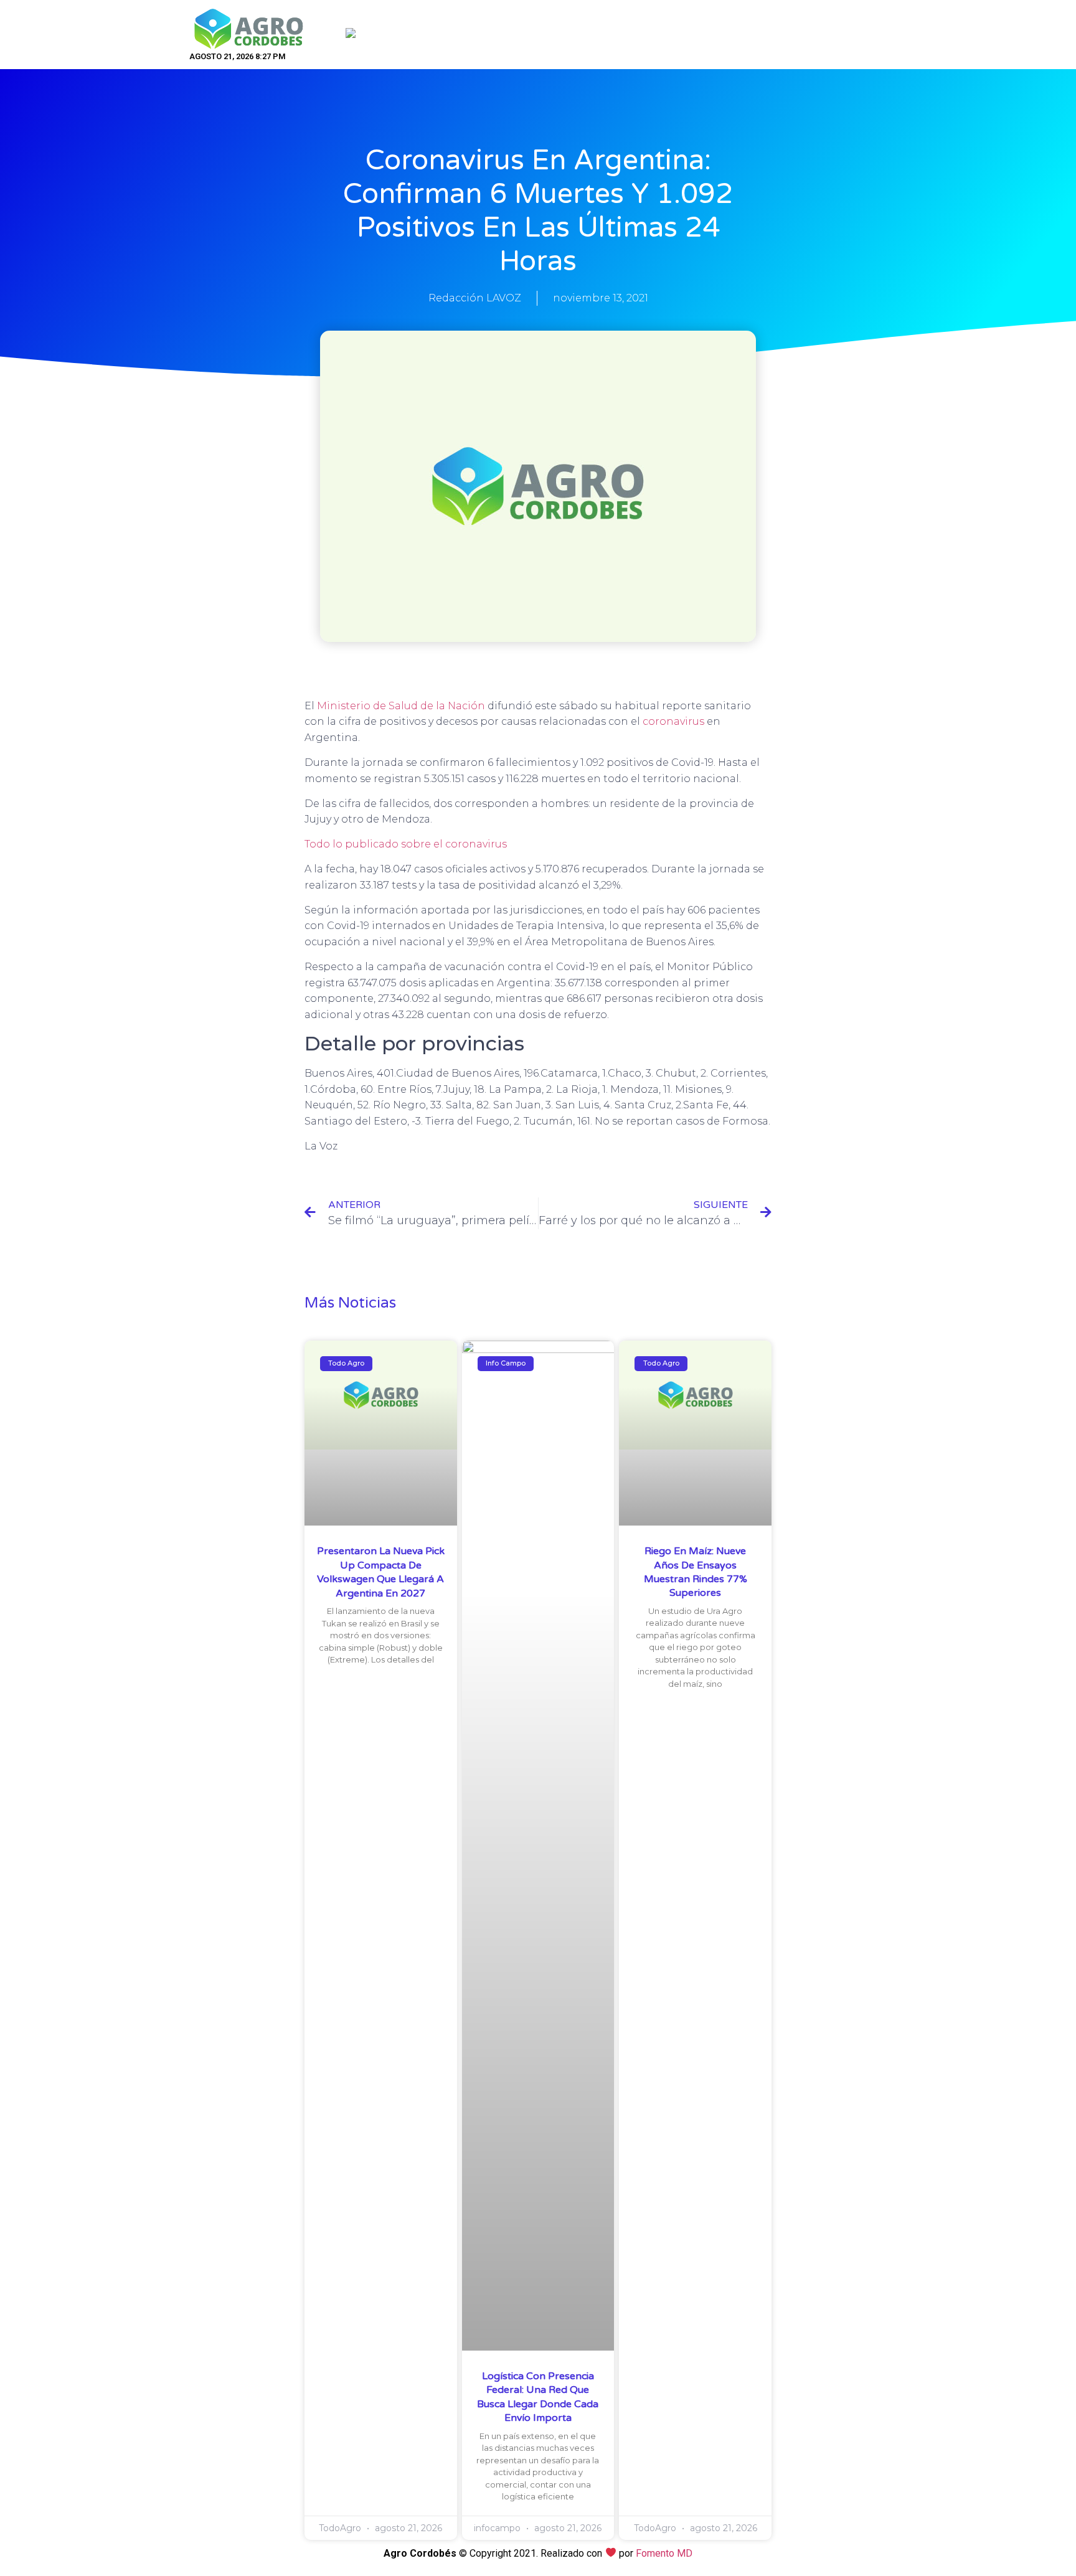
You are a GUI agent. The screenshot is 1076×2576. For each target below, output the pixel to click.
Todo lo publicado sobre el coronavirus (406, 844)
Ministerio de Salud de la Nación (401, 706)
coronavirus (673, 721)
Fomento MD (664, 2553)
